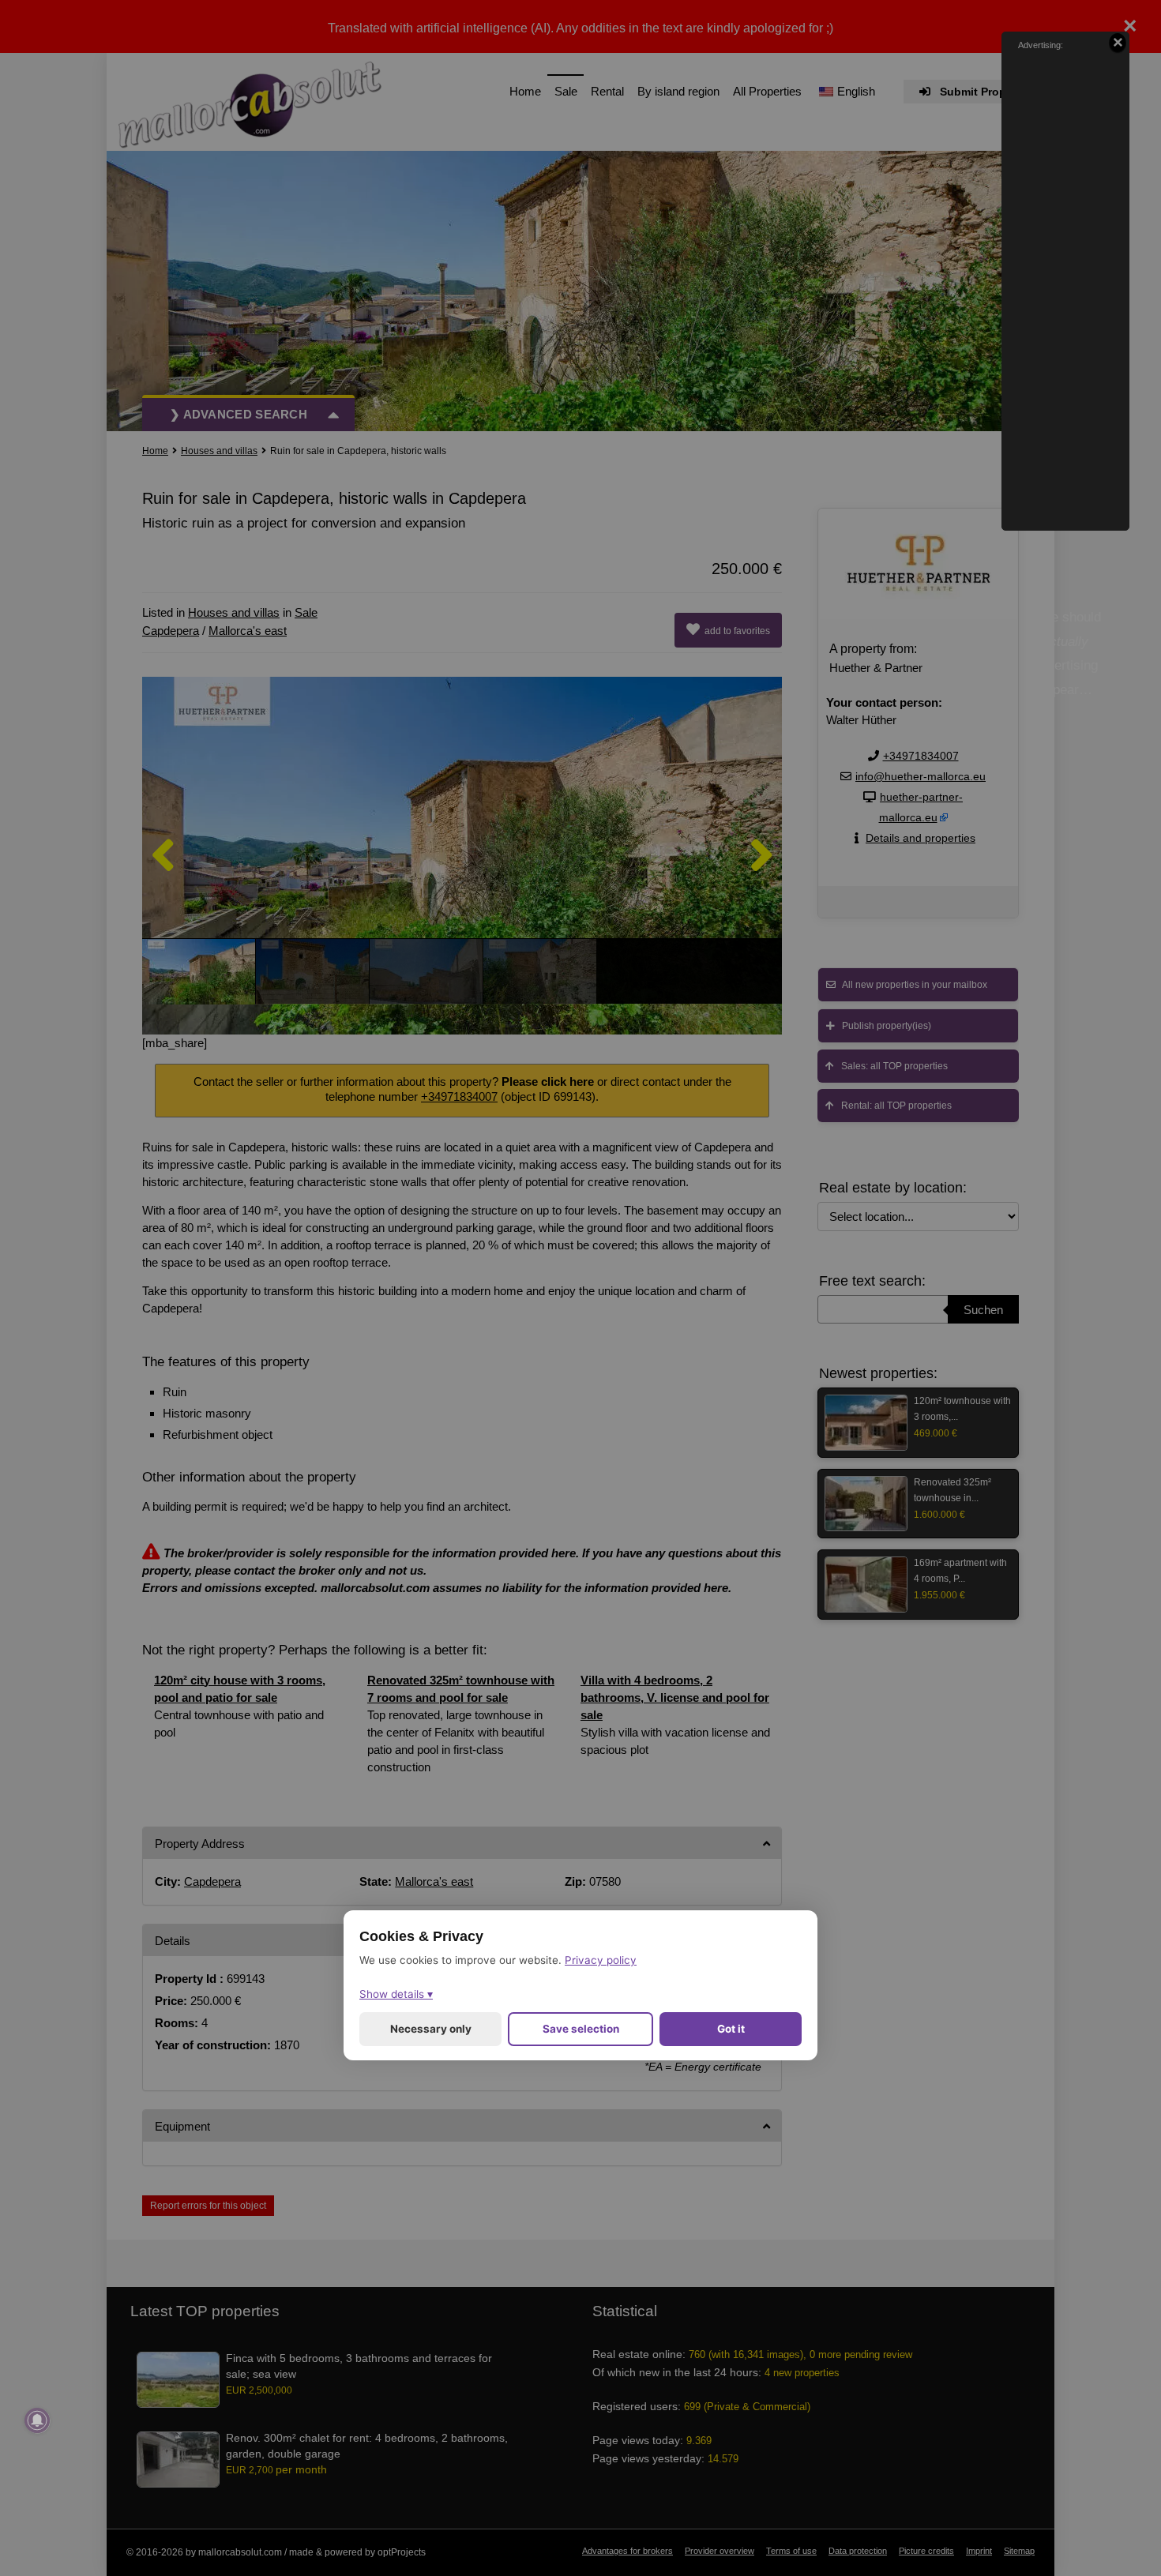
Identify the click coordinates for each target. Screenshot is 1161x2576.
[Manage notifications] (37, 2420)
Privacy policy (601, 1961)
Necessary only (431, 2030)
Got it (731, 2030)
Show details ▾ (396, 1995)
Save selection (581, 2030)
